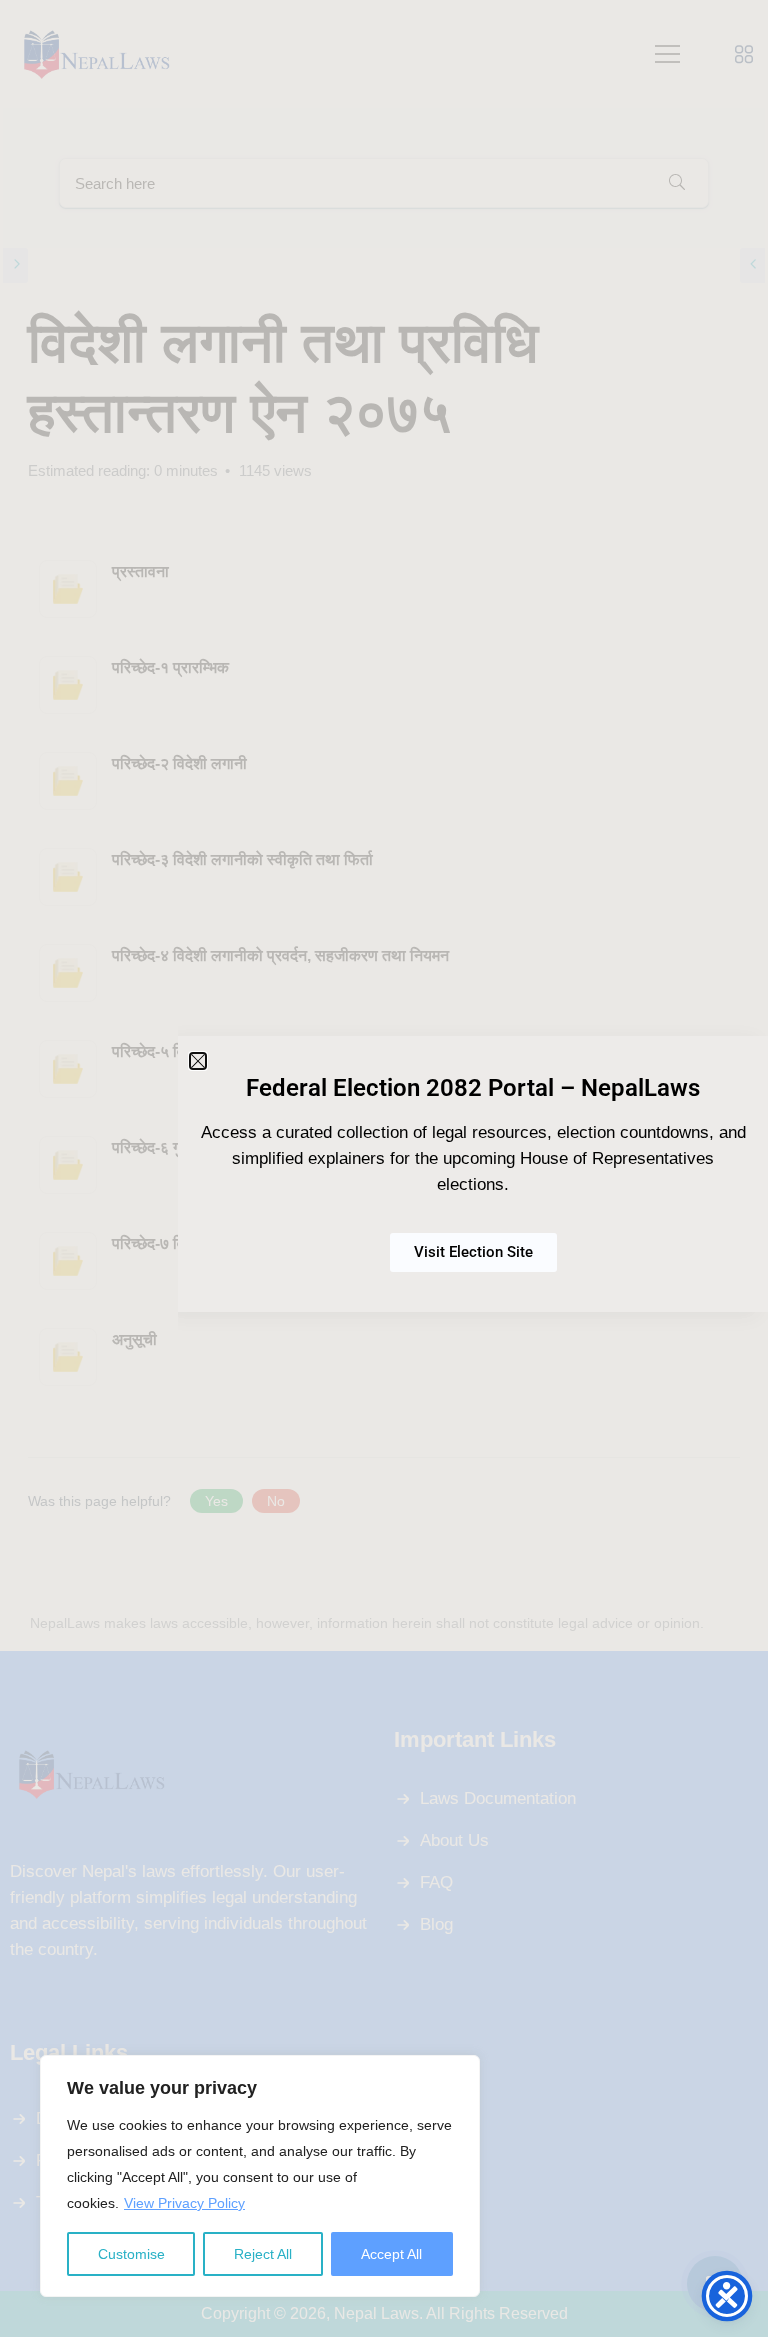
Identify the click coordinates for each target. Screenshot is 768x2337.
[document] (384, 1168)
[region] (260, 2176)
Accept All (391, 2254)
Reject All (263, 2254)
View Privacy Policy (184, 2203)
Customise (131, 2254)
